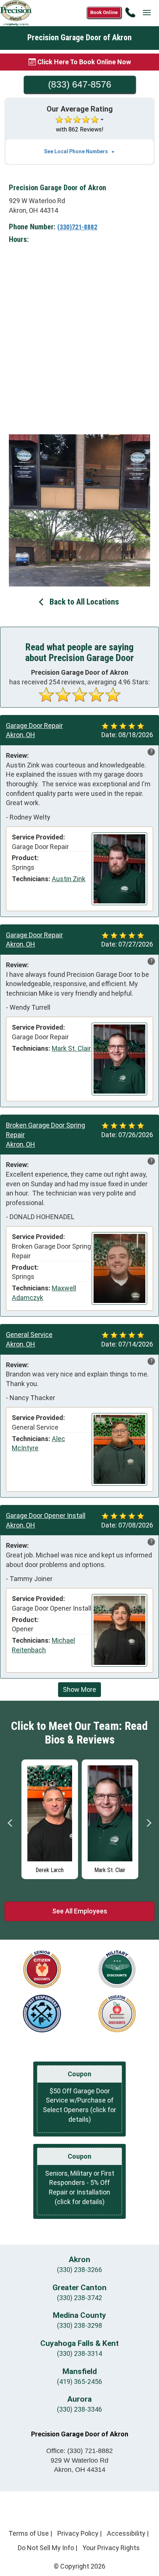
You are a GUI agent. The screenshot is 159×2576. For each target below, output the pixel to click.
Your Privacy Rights (111, 2548)
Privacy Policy (78, 2533)
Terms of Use (29, 2533)
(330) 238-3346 (79, 2409)
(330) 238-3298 (79, 2325)
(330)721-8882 (77, 227)
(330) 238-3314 (79, 2353)
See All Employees (80, 1911)
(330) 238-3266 (79, 2270)
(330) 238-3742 (79, 2298)
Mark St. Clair (71, 1048)
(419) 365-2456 (79, 2382)
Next (149, 1823)
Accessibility (126, 2533)
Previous (10, 1823)
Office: (79, 2451)
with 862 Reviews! (80, 129)
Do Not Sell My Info (46, 2548)
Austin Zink (69, 879)
